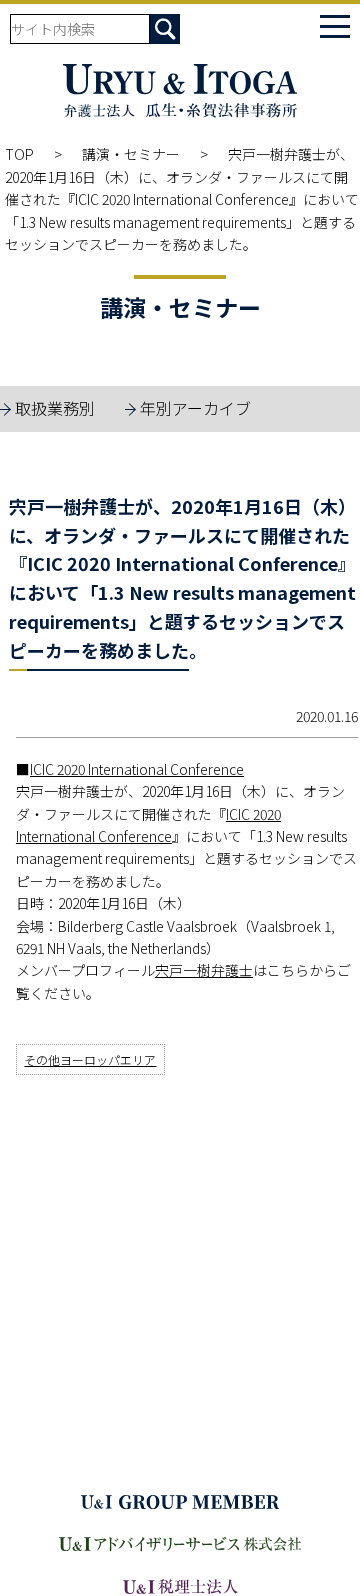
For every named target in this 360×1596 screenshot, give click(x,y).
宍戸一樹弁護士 (204, 970)
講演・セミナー (131, 154)
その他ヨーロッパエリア (90, 1059)
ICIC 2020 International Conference (137, 769)
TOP (19, 154)
